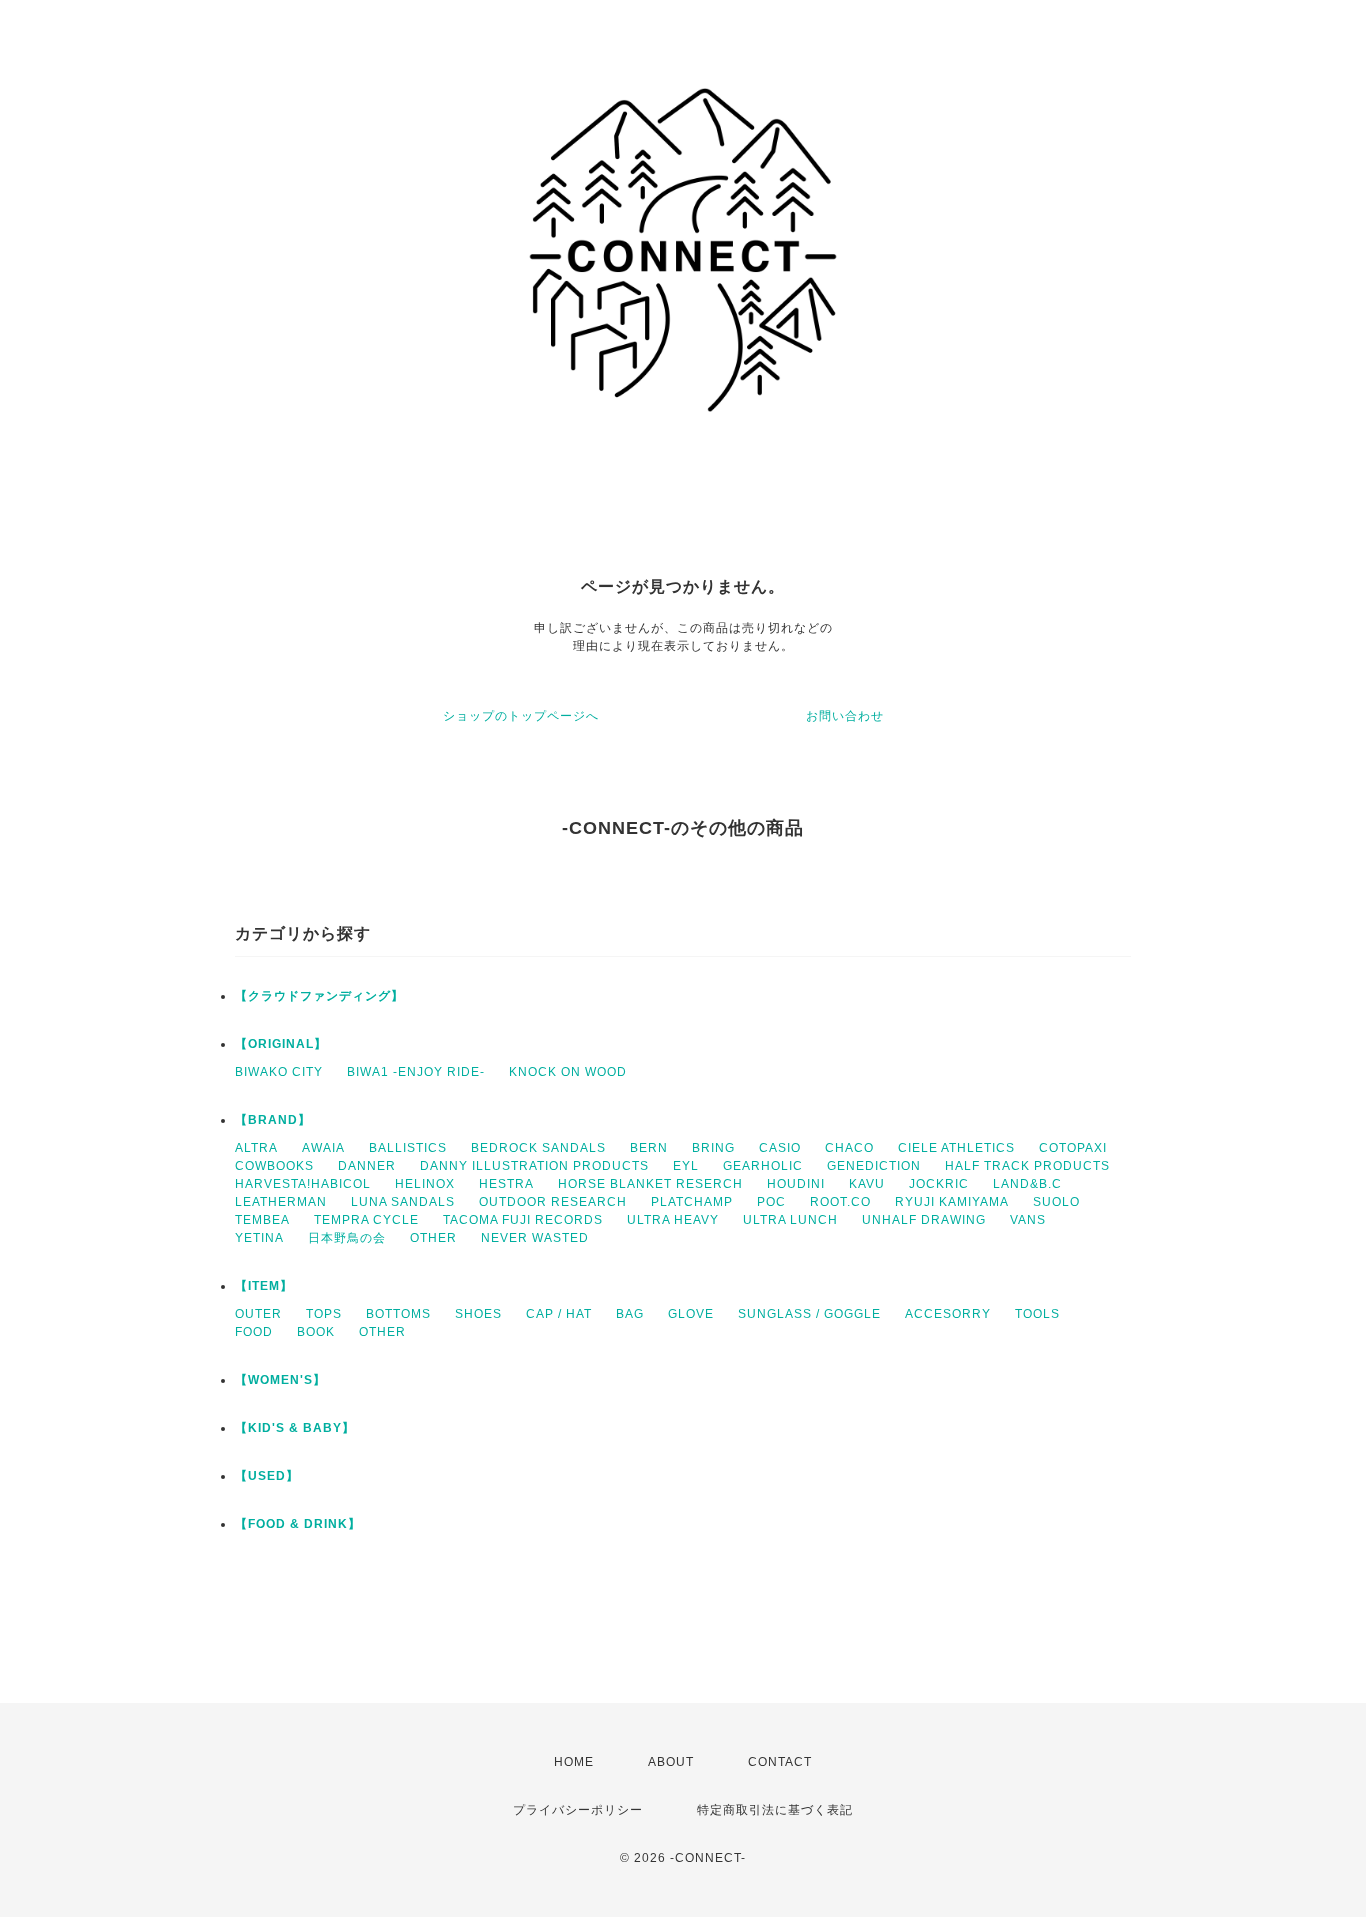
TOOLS (1037, 1314)
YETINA (259, 1238)
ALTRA (256, 1148)
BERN (649, 1148)
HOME (574, 1762)
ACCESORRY (948, 1314)
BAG (630, 1314)
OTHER (433, 1238)
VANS (1028, 1220)
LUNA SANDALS (403, 1202)
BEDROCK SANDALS (538, 1148)
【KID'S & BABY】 (295, 1428)
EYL (686, 1166)
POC (771, 1202)
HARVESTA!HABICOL (303, 1184)
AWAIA (323, 1148)
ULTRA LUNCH (790, 1220)
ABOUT (671, 1762)
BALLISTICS (408, 1148)
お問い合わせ (845, 716)
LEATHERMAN (281, 1202)
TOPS (324, 1314)
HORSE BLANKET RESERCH (650, 1184)
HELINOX (425, 1184)
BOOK (316, 1332)
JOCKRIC (939, 1184)
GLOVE (691, 1314)
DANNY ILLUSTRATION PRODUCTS (534, 1166)
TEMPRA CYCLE (366, 1220)
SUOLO (1056, 1202)
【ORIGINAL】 (281, 1044)
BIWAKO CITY (279, 1072)
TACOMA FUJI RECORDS (523, 1220)
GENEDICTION (874, 1166)
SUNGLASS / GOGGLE (809, 1314)
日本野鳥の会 (347, 1238)
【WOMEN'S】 (280, 1380)
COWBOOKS (274, 1166)
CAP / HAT (559, 1314)
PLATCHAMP (692, 1202)
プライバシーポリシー (578, 1810)
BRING (713, 1148)
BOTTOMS (398, 1314)
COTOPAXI (1073, 1148)
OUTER (258, 1314)
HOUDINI (796, 1184)
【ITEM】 (264, 1286)
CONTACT (780, 1762)
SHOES (478, 1314)
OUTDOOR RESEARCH (553, 1202)
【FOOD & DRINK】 (298, 1524)
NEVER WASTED (535, 1238)
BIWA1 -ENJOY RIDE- (416, 1072)
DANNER (367, 1166)
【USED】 (267, 1476)
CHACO (849, 1148)
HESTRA (506, 1184)
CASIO (780, 1148)
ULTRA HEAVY (673, 1220)
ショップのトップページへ (521, 716)
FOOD (254, 1332)
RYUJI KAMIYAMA (952, 1202)
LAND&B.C (1027, 1184)
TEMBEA (262, 1220)
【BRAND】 (273, 1120)
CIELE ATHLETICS (956, 1148)
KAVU (867, 1184)
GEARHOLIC (763, 1166)
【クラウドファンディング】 (319, 996)
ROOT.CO (840, 1202)
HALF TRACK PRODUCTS (1027, 1166)
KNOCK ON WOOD (568, 1072)
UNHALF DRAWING (924, 1220)
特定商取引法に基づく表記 (775, 1810)
